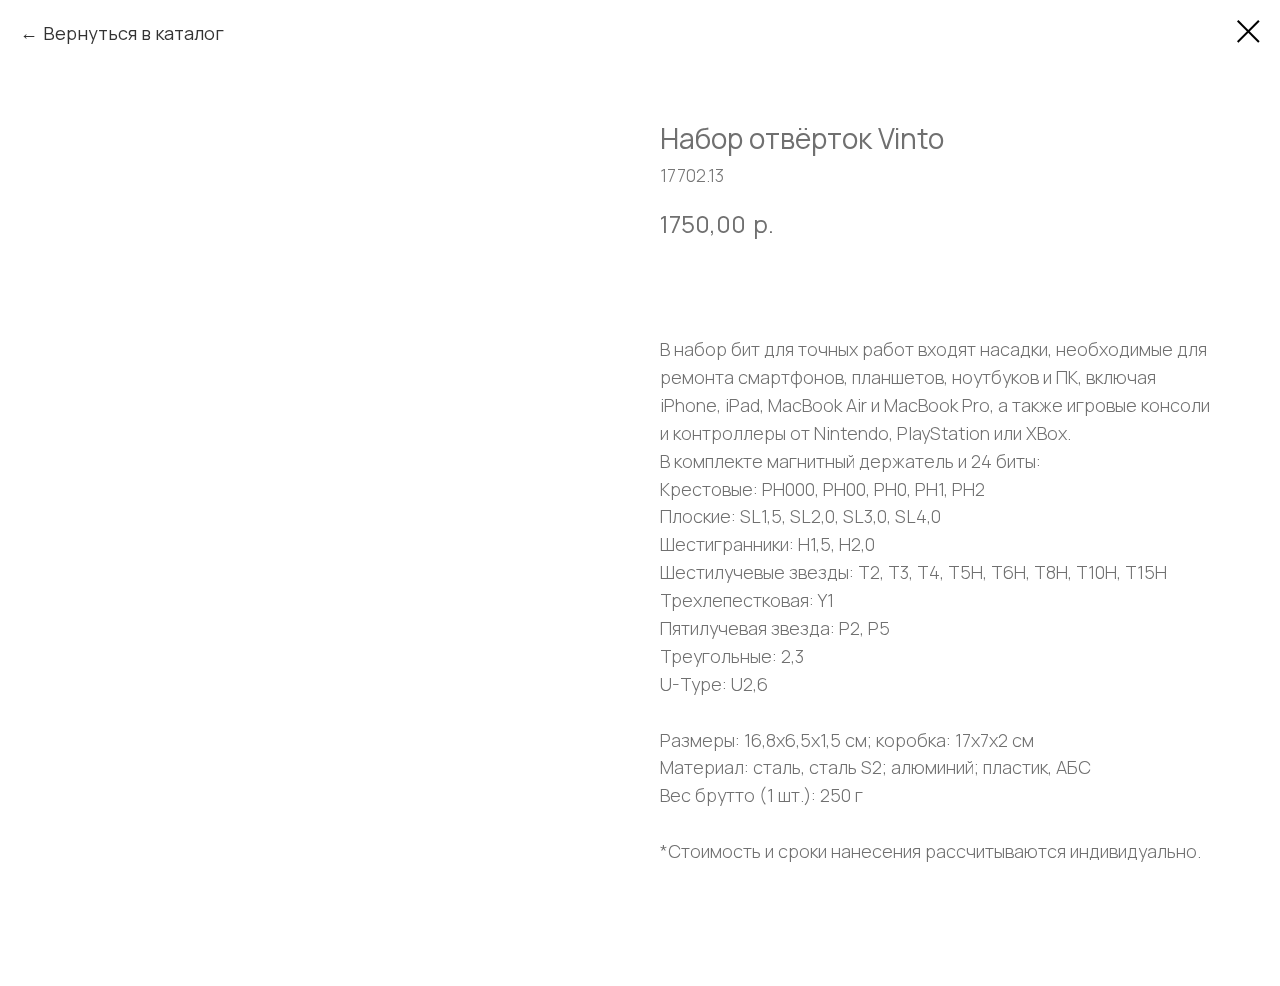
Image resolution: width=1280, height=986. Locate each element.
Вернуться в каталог (133, 33)
